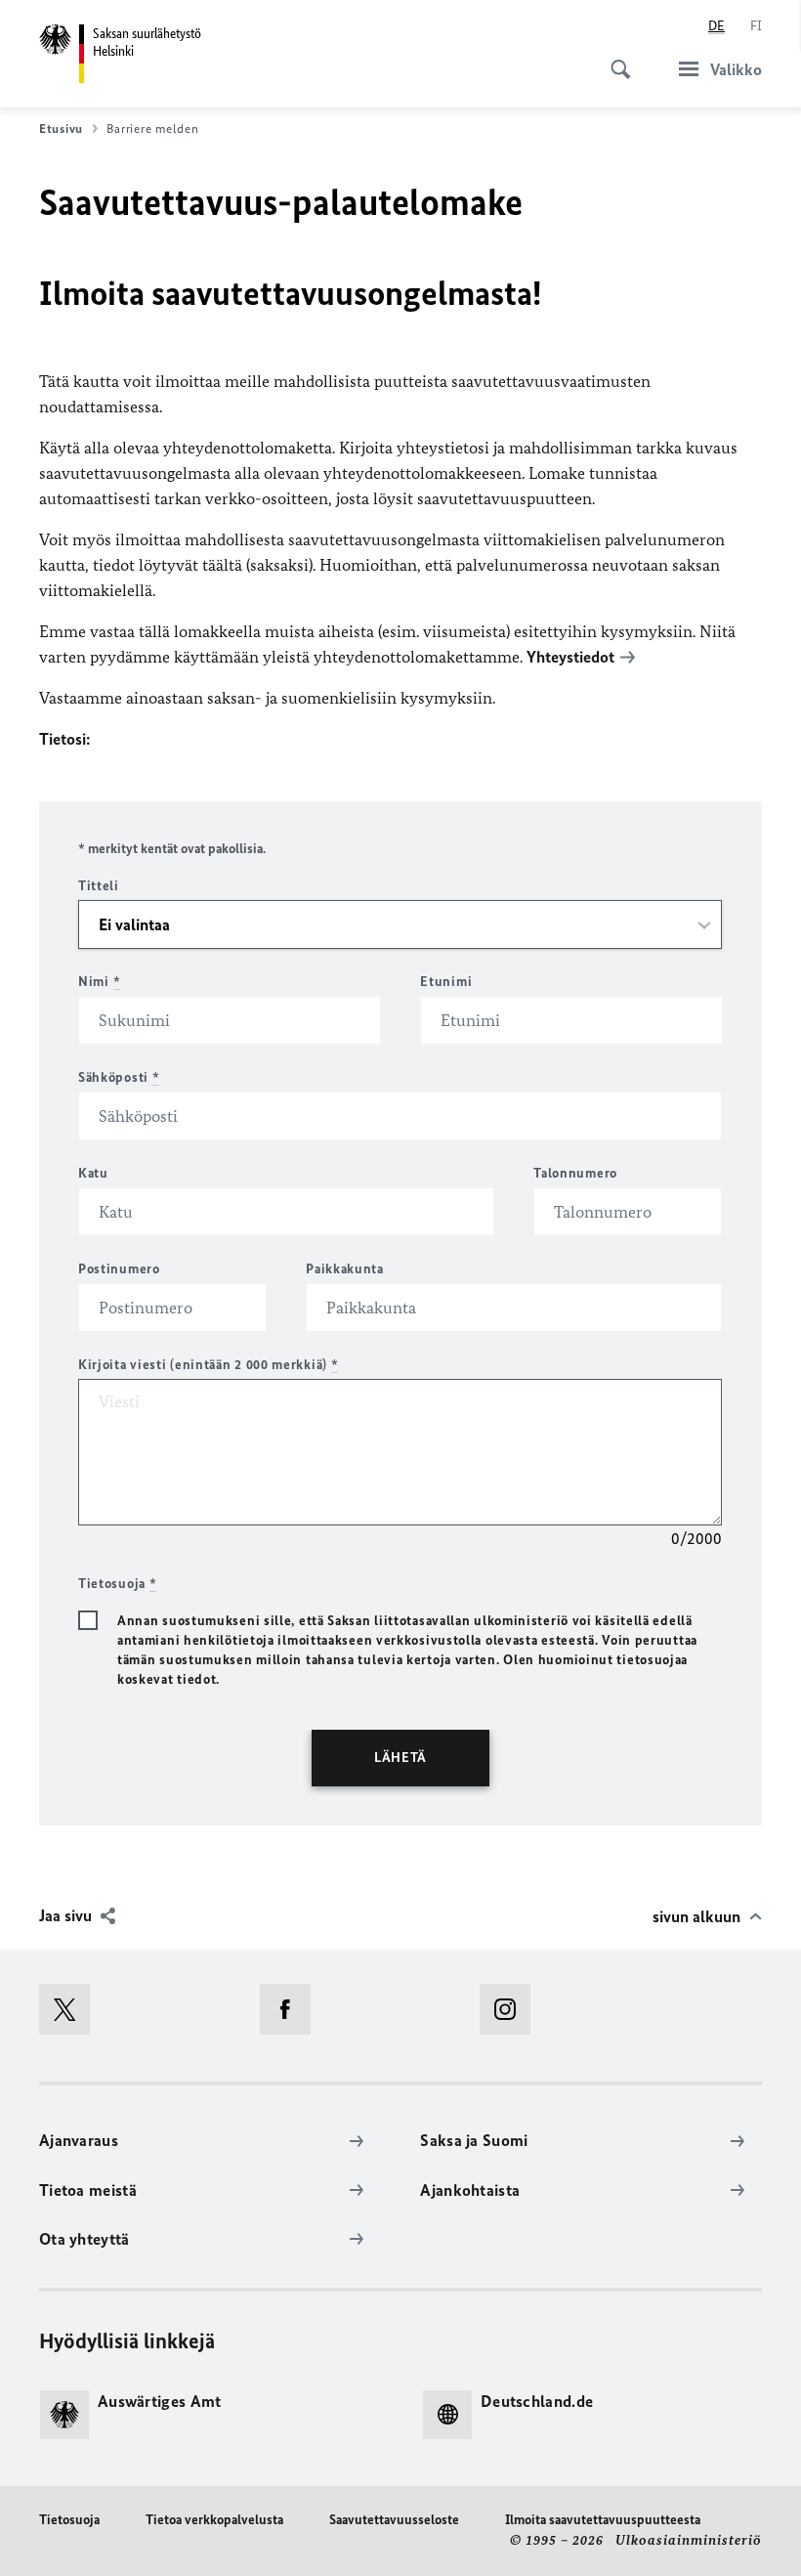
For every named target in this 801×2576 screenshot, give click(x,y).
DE (717, 26)
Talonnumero (575, 1173)
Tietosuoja (69, 2520)
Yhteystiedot (570, 657)
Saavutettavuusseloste (394, 2520)
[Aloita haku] (614, 59)
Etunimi (446, 982)
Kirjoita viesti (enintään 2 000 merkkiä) (208, 1365)
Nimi (99, 982)
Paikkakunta (345, 1269)
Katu (93, 1173)
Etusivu (61, 129)
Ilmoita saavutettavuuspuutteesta (603, 2520)
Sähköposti (119, 1077)
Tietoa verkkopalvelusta (214, 2520)
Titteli (99, 886)
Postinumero (119, 1269)
